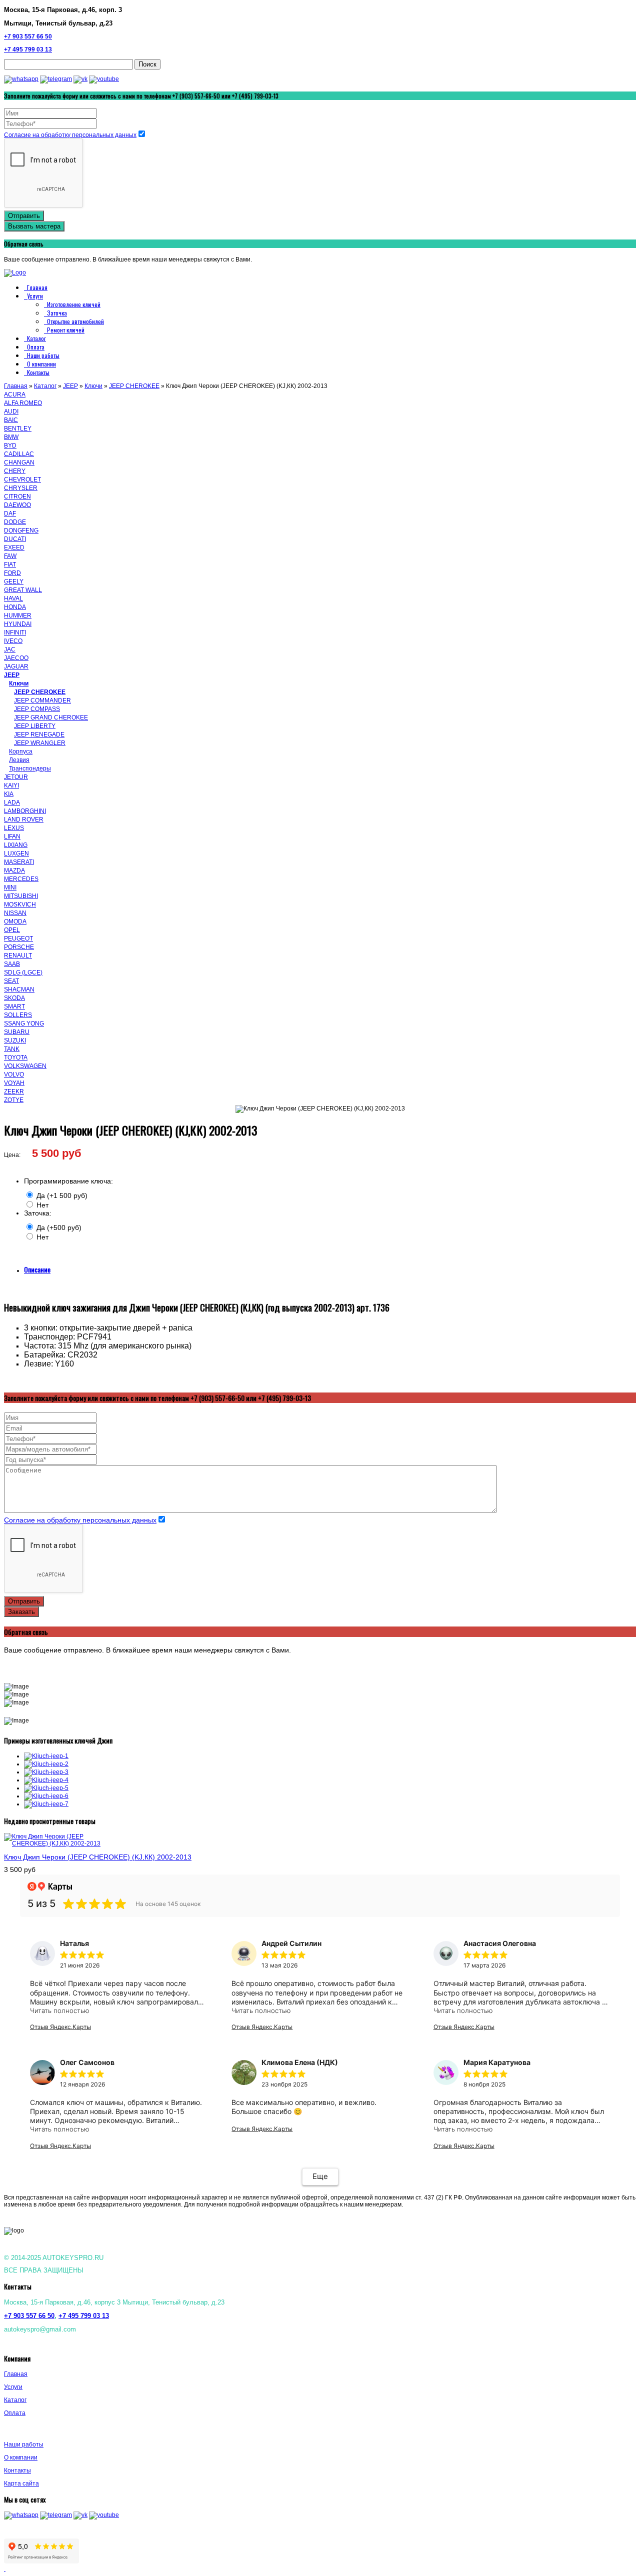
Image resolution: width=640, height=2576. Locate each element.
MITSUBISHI (21, 896)
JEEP (70, 386)
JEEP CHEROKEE (134, 386)
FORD (12, 573)
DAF (10, 513)
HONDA (15, 607)
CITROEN (17, 496)
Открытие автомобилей (75, 321)
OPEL (12, 930)
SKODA (14, 998)
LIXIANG (16, 845)
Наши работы (43, 355)
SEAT (11, 981)
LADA (12, 802)
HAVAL (13, 598)
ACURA (15, 394)
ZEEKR (14, 1091)
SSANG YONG (24, 1023)
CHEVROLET (22, 479)
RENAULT (18, 955)
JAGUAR (16, 666)
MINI (10, 887)
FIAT (10, 564)
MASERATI (19, 862)
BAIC (11, 420)
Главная (37, 287)
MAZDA (14, 870)
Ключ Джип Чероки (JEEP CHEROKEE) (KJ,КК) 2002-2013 (98, 1857)
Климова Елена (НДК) (300, 2062)
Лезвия (19, 760)
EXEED (14, 547)
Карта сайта (21, 2483)
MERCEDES (21, 879)
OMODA (15, 921)
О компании (41, 364)
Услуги (35, 296)
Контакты (38, 372)
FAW (10, 556)
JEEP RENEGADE (39, 734)
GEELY (14, 581)
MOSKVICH (20, 904)
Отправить (24, 216)
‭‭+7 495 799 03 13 (28, 49)
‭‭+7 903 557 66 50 (28, 36)
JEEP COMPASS (37, 709)
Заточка (57, 313)
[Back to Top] (5, 2568)
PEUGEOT (18, 938)
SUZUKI (15, 1040)
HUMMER (18, 615)
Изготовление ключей (74, 304)
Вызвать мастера (34, 226)
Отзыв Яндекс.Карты (60, 2027)
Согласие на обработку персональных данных (70, 135)
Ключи (93, 386)
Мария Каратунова (497, 2062)
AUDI (11, 411)
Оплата (36, 347)
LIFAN (12, 836)
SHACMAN (19, 989)
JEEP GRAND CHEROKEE (51, 717)
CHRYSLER (21, 488)
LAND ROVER (24, 819)
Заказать (21, 1612)
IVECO (13, 641)
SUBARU (17, 1032)
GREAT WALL (23, 590)
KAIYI (11, 785)
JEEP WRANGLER (40, 743)
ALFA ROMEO (23, 403)
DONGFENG (21, 530)
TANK (12, 1049)
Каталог (36, 338)
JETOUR (16, 777)
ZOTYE (14, 1100)
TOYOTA (16, 1057)
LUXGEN (16, 853)
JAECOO (16, 658)
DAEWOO (17, 505)
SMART (14, 1006)
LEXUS (14, 828)
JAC (10, 649)
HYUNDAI (18, 624)
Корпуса (21, 751)
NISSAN (15, 913)
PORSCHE (19, 947)
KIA (9, 794)
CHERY (15, 471)
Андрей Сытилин (291, 1943)
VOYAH (14, 1083)
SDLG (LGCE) (23, 972)
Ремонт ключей (66, 330)
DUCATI (15, 539)
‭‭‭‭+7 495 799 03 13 (84, 2316)
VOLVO (14, 1074)
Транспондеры (30, 768)
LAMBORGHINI (25, 811)
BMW (11, 437)
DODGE (15, 522)
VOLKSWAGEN (25, 1066)
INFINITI (15, 632)
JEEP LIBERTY (35, 726)
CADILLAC (19, 454)
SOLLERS (18, 1015)
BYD (10, 445)
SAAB (12, 964)
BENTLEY (18, 428)
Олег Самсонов (87, 2062)
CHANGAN (19, 462)
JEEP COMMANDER (42, 700)
